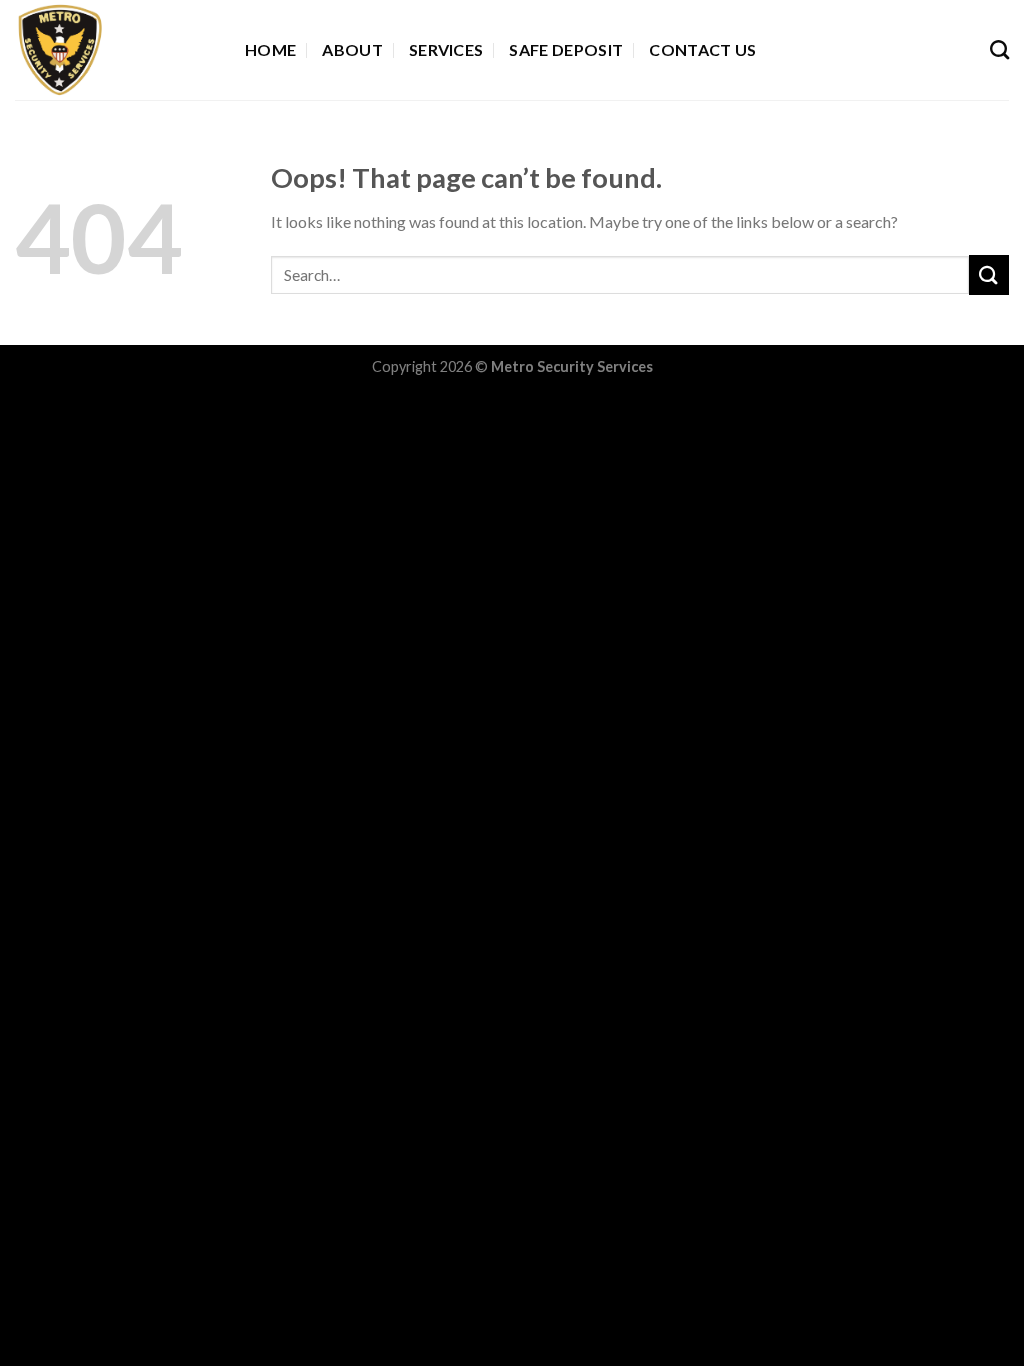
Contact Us (702, 49)
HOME (270, 49)
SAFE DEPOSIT (566, 49)
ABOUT (352, 49)
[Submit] (989, 274)
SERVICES (446, 49)
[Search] (999, 49)
